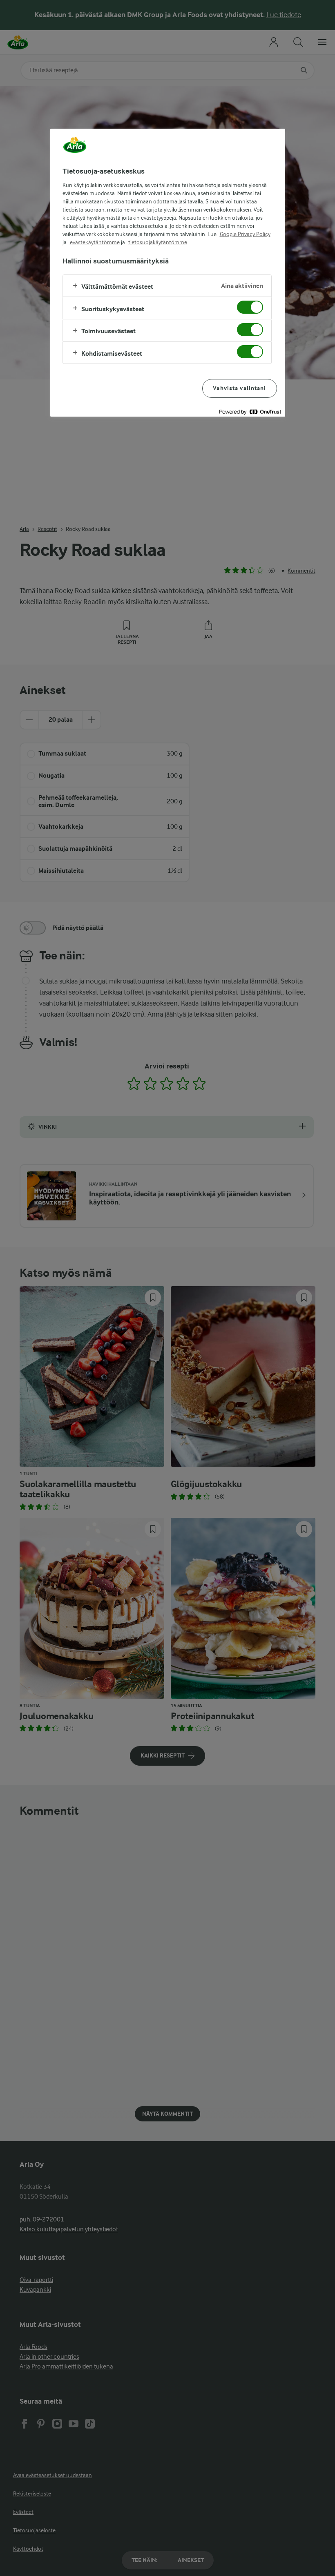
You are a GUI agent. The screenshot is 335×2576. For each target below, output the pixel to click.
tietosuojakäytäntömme (158, 242)
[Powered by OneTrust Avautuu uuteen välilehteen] (250, 411)
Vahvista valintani (239, 388)
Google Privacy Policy (245, 234)
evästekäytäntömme (95, 242)
